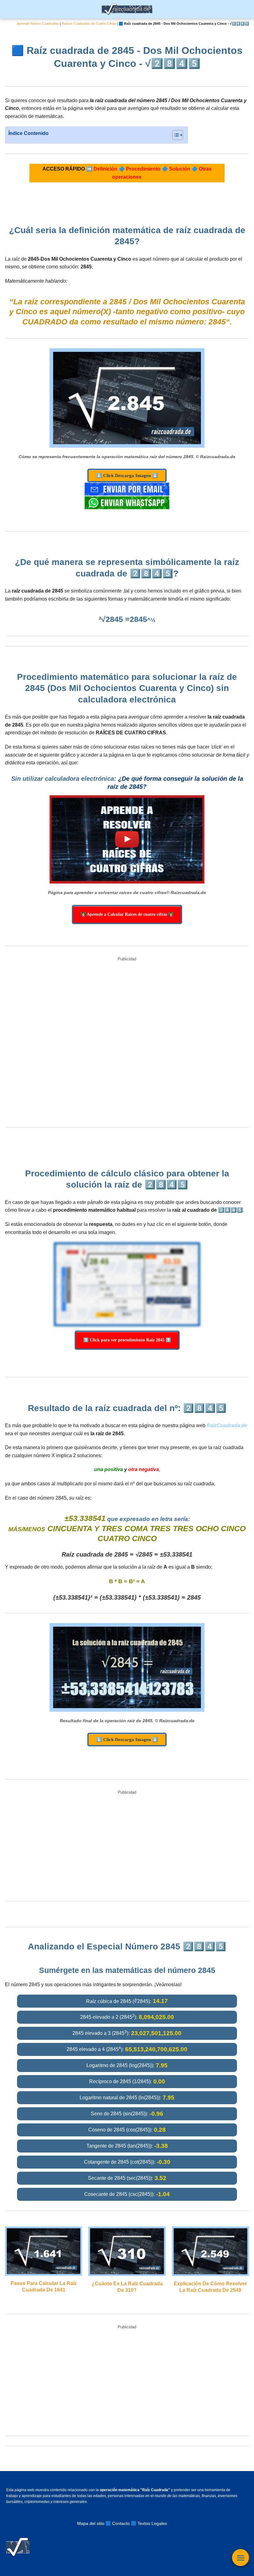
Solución (180, 169)
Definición (105, 169)
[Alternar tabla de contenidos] (175, 135)
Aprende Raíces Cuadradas (38, 24)
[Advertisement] (127, 1043)
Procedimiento (143, 169)
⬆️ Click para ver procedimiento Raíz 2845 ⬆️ (127, 1340)
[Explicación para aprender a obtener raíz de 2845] (127, 840)
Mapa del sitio (91, 2523)
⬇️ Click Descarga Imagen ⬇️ (127, 476)
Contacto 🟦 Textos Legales (140, 2523)
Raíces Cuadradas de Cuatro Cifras (89, 24)
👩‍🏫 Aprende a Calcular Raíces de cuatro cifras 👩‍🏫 (127, 914)
